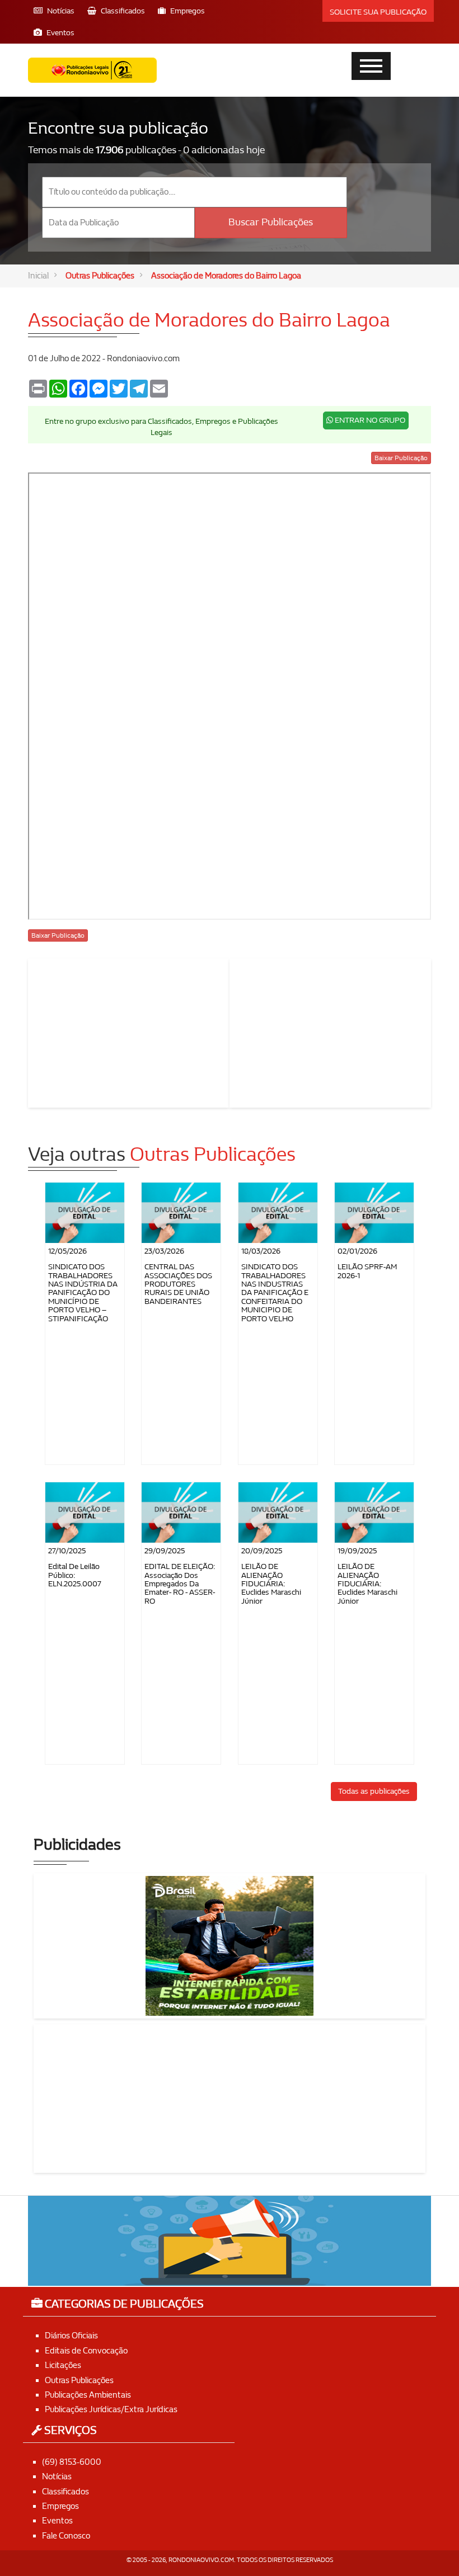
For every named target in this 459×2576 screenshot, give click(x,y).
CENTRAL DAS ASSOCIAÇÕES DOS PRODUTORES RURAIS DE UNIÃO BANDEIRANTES (178, 1284)
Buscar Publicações (271, 222)
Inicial (38, 276)
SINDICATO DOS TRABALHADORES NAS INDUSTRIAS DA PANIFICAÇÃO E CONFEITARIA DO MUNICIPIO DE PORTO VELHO (275, 1292)
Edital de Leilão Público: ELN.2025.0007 (75, 1575)
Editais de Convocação (86, 2351)
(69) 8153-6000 (72, 2462)
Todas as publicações (374, 1791)
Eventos (57, 2521)
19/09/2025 (357, 1551)
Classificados (65, 2492)
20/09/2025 (262, 1551)
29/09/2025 (165, 1551)
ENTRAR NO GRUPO (369, 420)
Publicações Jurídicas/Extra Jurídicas (111, 2409)
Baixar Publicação (401, 458)
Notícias (57, 2476)
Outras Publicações (100, 276)
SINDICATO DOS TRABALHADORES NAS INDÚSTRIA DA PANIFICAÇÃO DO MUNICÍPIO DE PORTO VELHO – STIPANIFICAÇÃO (83, 1292)
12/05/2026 (67, 1251)
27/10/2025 (67, 1551)
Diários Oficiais (71, 2336)
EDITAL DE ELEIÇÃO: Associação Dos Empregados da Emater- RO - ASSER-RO (180, 1584)
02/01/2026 (357, 1251)
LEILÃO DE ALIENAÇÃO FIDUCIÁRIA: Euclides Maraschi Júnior (271, 1584)
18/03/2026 (261, 1251)
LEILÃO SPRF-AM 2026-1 (367, 1271)
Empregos (60, 2506)
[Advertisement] (129, 1031)
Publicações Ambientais (88, 2395)
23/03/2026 (164, 1251)
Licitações (63, 2365)
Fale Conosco (66, 2536)
